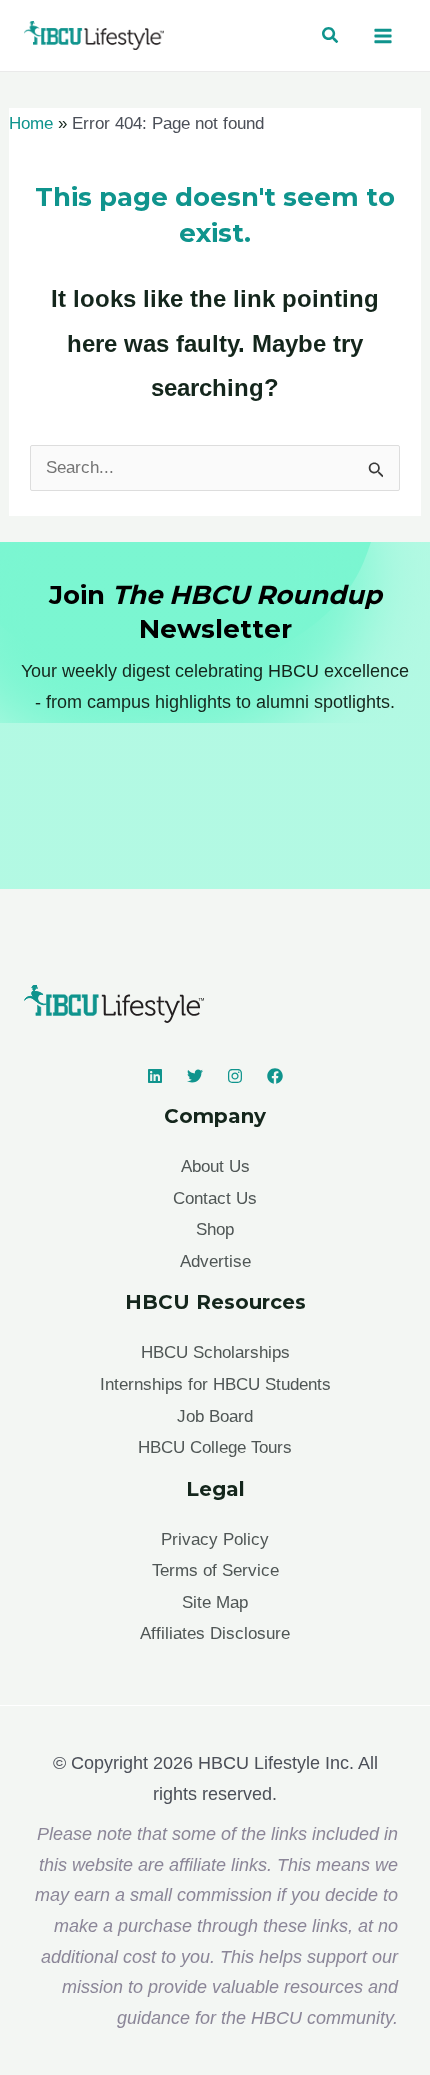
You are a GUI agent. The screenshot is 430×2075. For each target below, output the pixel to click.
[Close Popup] (394, 882)
